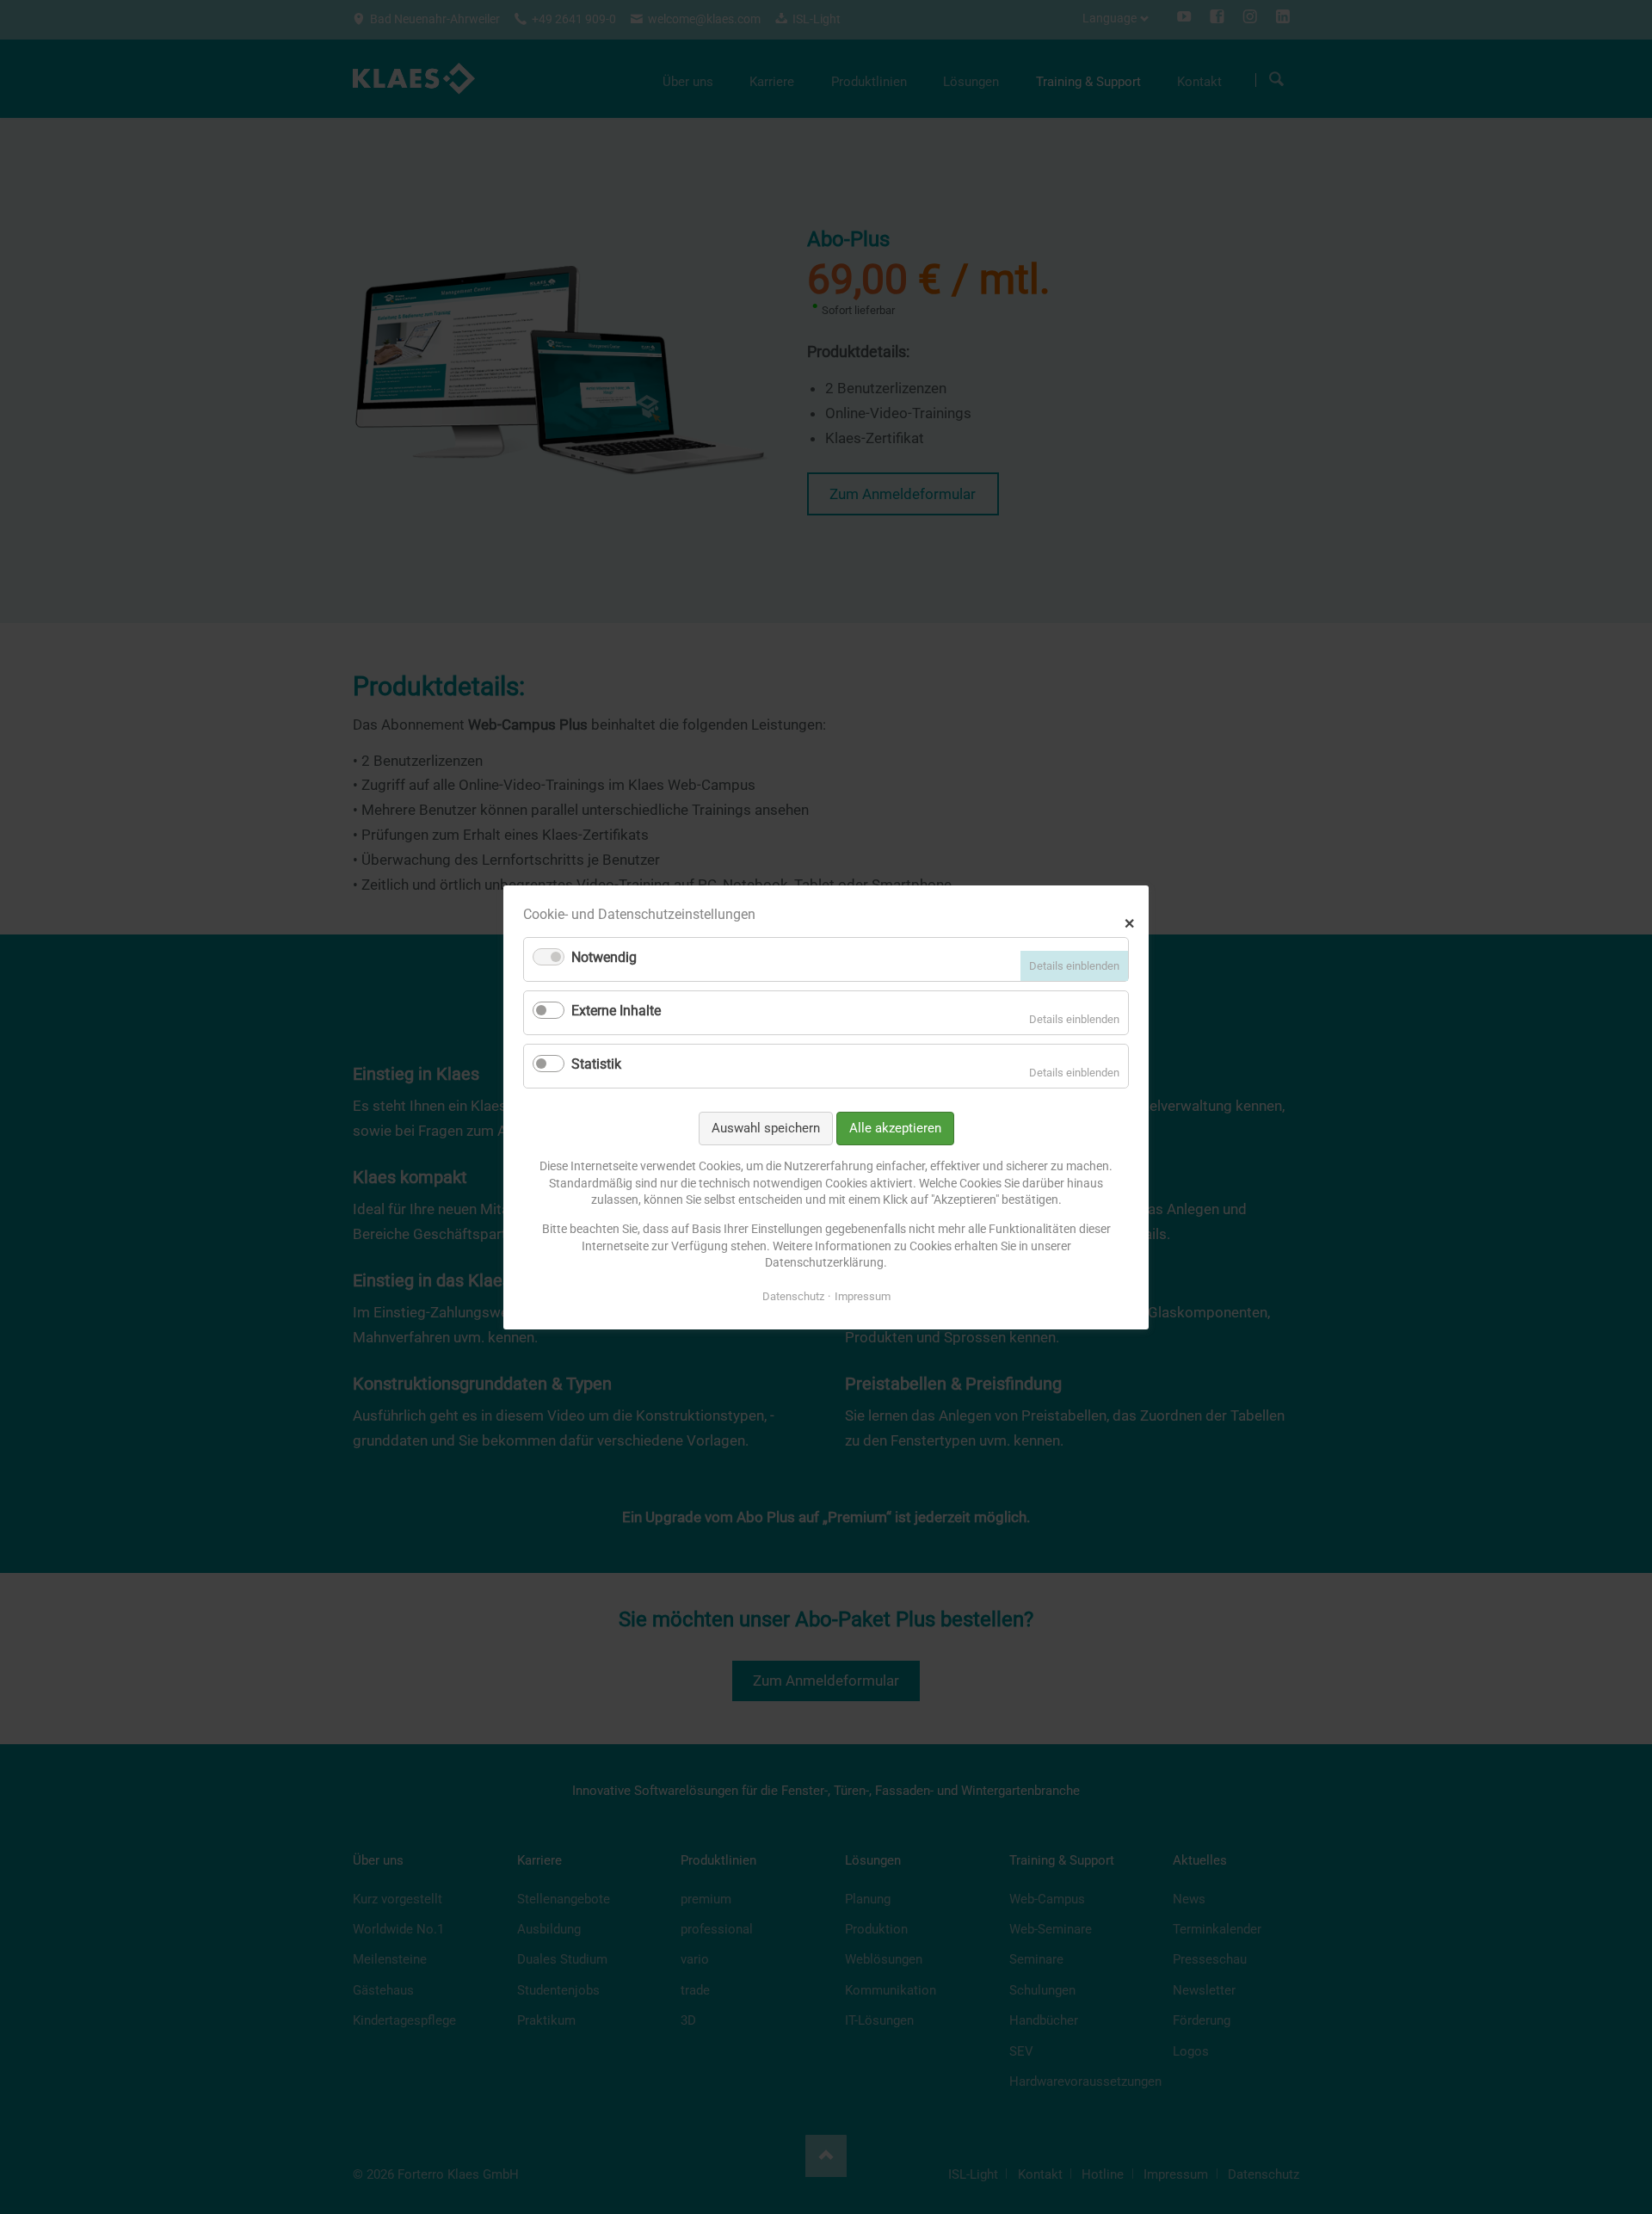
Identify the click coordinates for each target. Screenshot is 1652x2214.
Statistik (596, 1064)
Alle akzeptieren (895, 1127)
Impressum (863, 1295)
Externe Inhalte (616, 1011)
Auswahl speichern (766, 1127)
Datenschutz (793, 1295)
